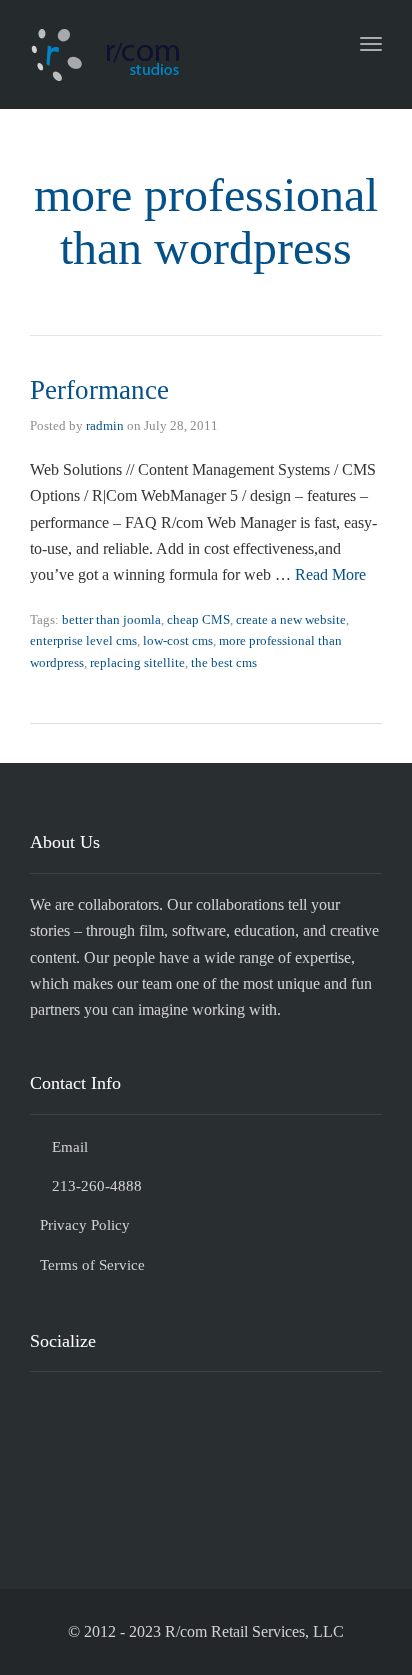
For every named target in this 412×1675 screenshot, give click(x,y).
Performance (99, 390)
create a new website (291, 619)
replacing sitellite (137, 662)
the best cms (224, 662)
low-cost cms (178, 640)
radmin (105, 425)
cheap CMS (198, 619)
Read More (330, 574)
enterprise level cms (83, 640)
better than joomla (111, 619)
